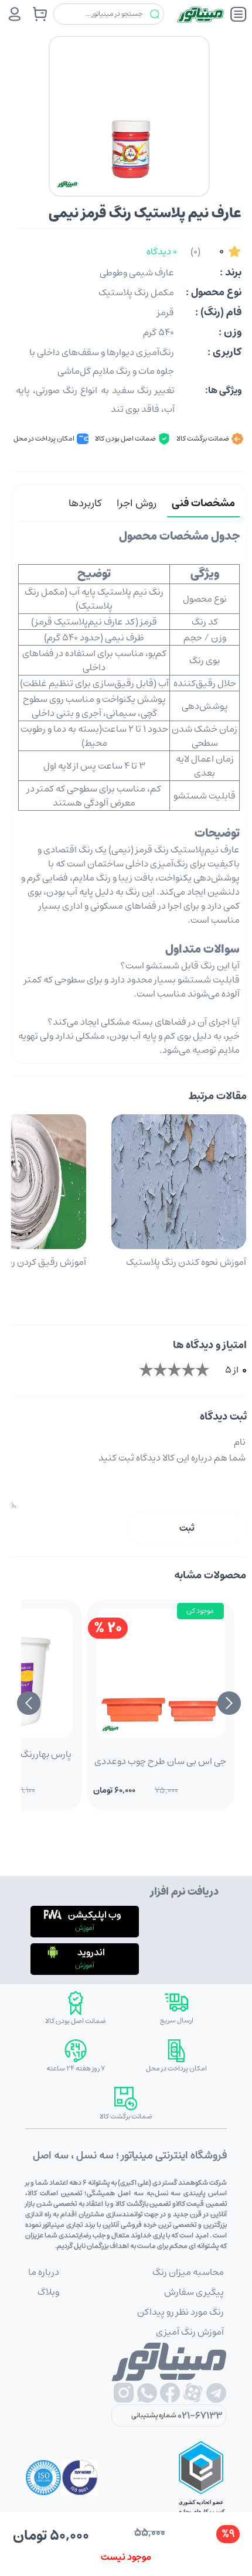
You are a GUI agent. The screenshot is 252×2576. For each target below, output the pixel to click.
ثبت (187, 1528)
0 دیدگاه (162, 251)
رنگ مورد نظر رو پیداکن (181, 2312)
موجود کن (200, 1611)
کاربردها (85, 503)
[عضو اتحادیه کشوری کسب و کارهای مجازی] (201, 2478)
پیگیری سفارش (194, 2292)
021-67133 (200, 2415)
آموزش (85, 1928)
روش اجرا (137, 503)
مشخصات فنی (203, 503)
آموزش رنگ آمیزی (190, 2332)
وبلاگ (48, 2292)
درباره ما (44, 2272)
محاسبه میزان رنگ (188, 2272)
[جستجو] (155, 14)
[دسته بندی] (239, 14)
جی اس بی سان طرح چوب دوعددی (160, 1761)
